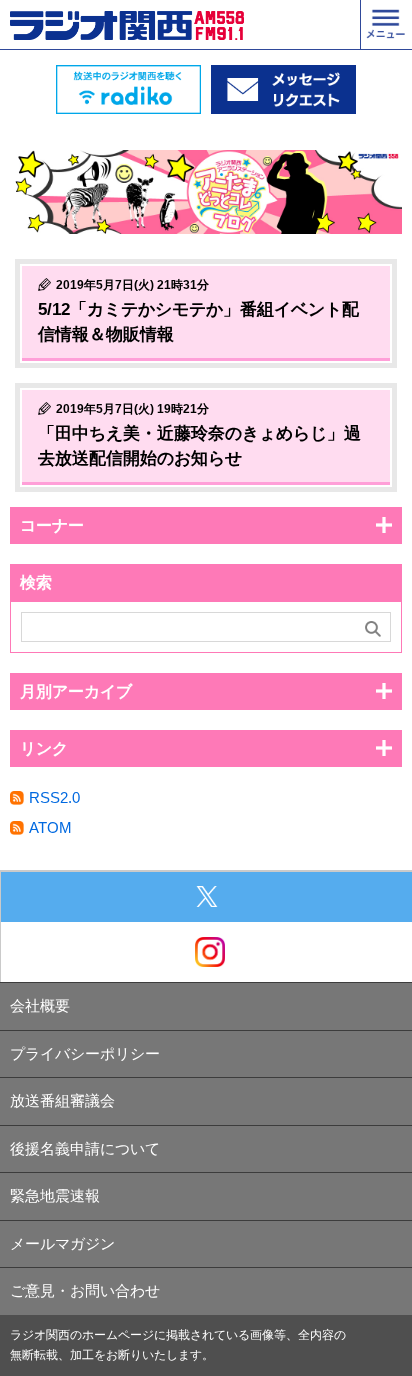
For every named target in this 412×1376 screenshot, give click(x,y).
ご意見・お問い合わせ (85, 1290)
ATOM (50, 827)
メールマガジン (62, 1243)
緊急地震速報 (55, 1195)
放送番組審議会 (62, 1100)
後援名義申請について (85, 1148)
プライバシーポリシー (85, 1053)
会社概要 (40, 1005)
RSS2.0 (54, 797)
